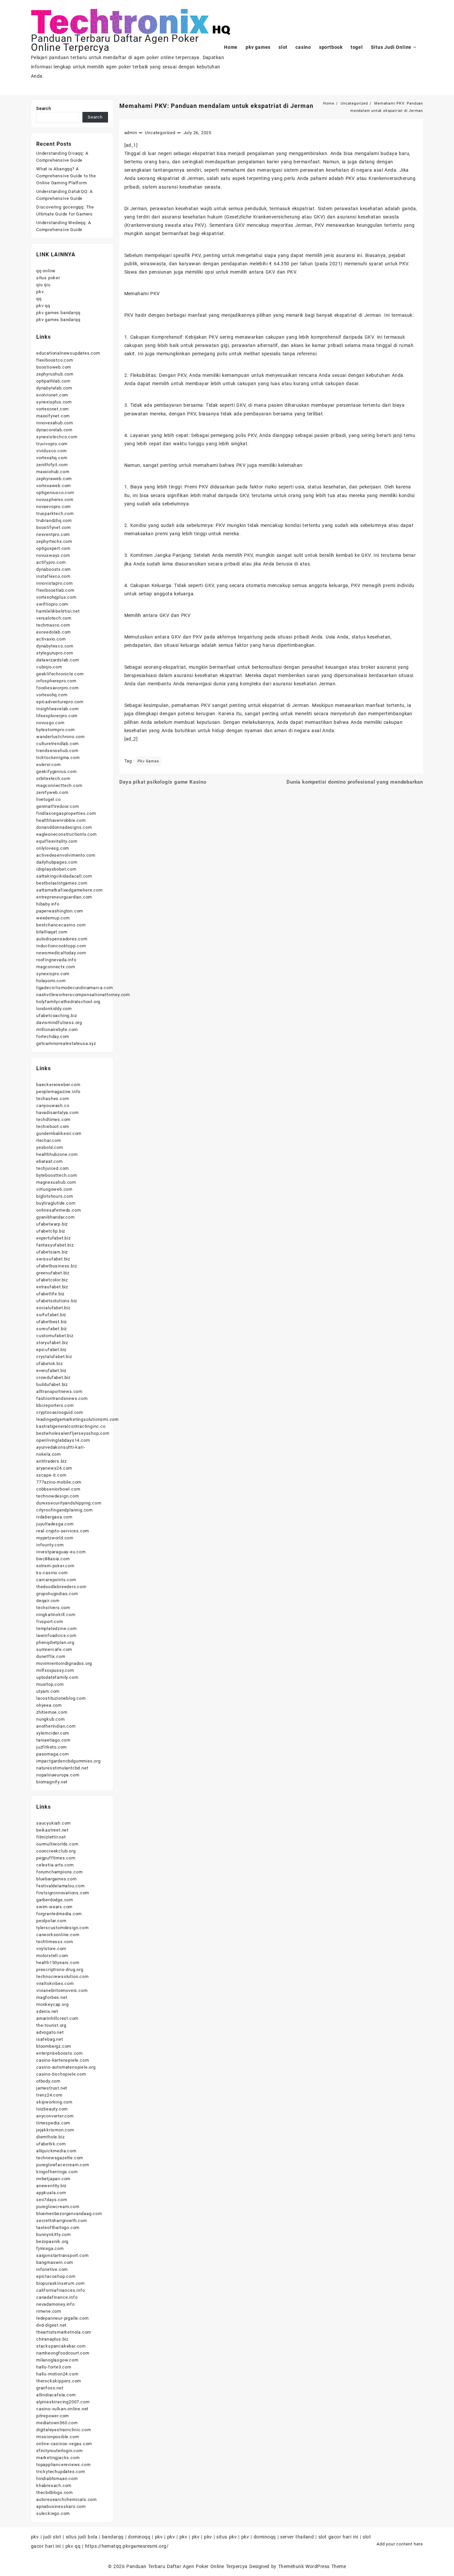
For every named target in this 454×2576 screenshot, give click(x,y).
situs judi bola (82, 2537)
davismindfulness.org (59, 1023)
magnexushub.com (56, 1182)
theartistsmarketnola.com (64, 2332)
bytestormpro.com (56, 730)
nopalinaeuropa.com (58, 1775)
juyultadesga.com (55, 1524)
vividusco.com (51, 451)
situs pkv (227, 2537)
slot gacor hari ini (338, 2537)
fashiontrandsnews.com (62, 1398)
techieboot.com (53, 1126)
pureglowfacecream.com (63, 2165)
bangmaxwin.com (55, 2262)
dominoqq (139, 2537)
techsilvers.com (53, 1608)
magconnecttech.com (59, 785)
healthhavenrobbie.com (61, 820)
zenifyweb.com (52, 792)
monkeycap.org (52, 2004)
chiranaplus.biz (52, 2339)
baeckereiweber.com (58, 1085)
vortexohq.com (52, 695)
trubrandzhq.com (54, 520)
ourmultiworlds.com (57, 1844)
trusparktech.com (55, 514)
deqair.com (48, 1601)
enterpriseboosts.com (59, 2053)
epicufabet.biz (51, 1350)
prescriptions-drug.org (60, 1970)
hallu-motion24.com (57, 2374)
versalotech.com (54, 618)
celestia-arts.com (55, 1865)
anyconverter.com (55, 2116)
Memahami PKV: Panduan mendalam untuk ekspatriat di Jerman (216, 106)
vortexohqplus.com (56, 597)
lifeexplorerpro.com (57, 716)
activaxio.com (51, 639)
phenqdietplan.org (55, 1642)
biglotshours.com (55, 1196)
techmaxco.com (53, 625)
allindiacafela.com (56, 2395)
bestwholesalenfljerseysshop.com (73, 1433)
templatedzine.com (57, 1629)
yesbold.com (50, 1147)
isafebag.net (50, 2039)
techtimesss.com (55, 1942)
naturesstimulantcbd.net (62, 1768)
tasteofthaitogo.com (58, 2228)
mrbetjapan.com (53, 2179)
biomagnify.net (52, 1782)
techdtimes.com (53, 1119)
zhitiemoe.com (52, 1712)
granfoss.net (50, 2388)
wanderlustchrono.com (60, 737)
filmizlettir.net (51, 1837)
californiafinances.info (60, 2290)
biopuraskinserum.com (60, 2283)
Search (44, 108)
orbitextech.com (53, 778)
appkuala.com (51, 2193)
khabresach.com (54, 2486)
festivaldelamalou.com (60, 1886)
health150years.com (58, 1963)
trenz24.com (49, 2095)
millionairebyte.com (57, 1030)
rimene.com (49, 2311)
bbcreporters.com (55, 1405)
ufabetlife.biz (50, 1294)
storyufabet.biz (52, 1343)
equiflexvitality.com (57, 841)
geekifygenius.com (57, 772)
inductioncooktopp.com (61, 946)
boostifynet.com (54, 527)
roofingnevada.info (56, 960)
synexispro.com (53, 974)
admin (131, 133)
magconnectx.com (56, 967)
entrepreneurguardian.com (64, 897)
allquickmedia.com (56, 2151)
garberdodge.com (55, 1900)
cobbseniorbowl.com (58, 1489)
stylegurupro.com (55, 653)
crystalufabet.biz (54, 1357)
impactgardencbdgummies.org (68, 1761)
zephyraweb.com (54, 479)
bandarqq (113, 2537)
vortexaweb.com (54, 486)
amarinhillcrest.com (57, 2018)
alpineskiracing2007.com (63, 2402)
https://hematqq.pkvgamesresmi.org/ (127, 2546)
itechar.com (49, 1140)
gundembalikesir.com (59, 1133)
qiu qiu (43, 285)
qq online (46, 271)
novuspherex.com (55, 500)
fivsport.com (50, 1622)
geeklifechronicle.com (60, 674)
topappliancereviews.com (63, 2465)
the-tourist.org (51, 2025)
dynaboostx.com (54, 569)
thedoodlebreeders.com (61, 1587)
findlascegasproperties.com (66, 813)
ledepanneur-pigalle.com (62, 2318)
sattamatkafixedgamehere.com (69, 890)
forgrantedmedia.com (59, 1914)
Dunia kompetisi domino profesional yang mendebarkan (355, 782)
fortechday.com (53, 1036)
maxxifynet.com (53, 416)
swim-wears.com (54, 1907)
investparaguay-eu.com (61, 1552)
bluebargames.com (57, 1879)
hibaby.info (48, 904)
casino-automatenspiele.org (66, 2067)
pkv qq (43, 306)
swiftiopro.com (52, 604)
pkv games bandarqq (58, 313)
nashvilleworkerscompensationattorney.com (83, 995)
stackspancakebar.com (61, 2346)
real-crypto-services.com (63, 1531)
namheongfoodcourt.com (63, 2353)
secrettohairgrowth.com (62, 2221)
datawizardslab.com (57, 660)
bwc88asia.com (53, 1559)
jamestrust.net (52, 2088)
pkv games (148, 761)
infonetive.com (52, 2269)
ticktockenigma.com (58, 758)
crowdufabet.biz (53, 1377)
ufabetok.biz (50, 1364)
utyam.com (48, 1691)
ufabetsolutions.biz (57, 1301)
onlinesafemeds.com (58, 1210)
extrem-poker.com (55, 1566)
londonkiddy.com (54, 1009)
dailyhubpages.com (57, 862)
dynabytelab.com (54, 388)
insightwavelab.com (57, 709)
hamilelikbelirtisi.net (58, 611)
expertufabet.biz (54, 1238)
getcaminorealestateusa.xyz (66, 1043)
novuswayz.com (53, 555)
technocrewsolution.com (62, 1976)
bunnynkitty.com (54, 2234)
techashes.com (53, 1099)
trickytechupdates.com (61, 2472)
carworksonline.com (58, 1935)
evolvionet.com (52, 395)
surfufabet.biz (51, 1315)
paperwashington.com (60, 911)
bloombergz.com (54, 2046)
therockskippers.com (59, 2381)
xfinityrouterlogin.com (59, 2451)
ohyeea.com (49, 1705)
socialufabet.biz (53, 1308)
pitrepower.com (53, 2416)
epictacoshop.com (56, 2276)
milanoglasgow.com (57, 2360)
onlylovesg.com (53, 848)
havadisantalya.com (57, 1113)
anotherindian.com (56, 1726)
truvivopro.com (52, 444)
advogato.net (50, 2032)
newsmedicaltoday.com (61, 953)
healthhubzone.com (57, 1154)
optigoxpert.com (53, 548)
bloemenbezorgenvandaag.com (69, 2214)
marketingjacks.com (58, 2458)
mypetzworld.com (55, 1538)
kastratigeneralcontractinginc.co (71, 1426)
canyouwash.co (53, 1106)
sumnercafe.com (54, 1649)
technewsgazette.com (60, 2158)
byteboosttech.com (57, 1175)
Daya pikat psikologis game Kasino (163, 782)
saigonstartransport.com (62, 2255)
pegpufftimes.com (56, 1858)
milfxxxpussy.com (55, 1670)
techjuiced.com (53, 1168)
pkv (40, 292)
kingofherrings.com (57, 2172)
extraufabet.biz (52, 1287)
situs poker (48, 278)
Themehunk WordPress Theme (312, 2566)
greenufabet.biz (53, 1273)
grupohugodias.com (57, 1594)
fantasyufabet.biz (55, 1245)
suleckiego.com (53, 2513)
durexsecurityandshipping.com (69, 1503)
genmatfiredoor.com (57, 806)
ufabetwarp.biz (52, 1224)
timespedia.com (53, 2123)
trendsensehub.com (57, 751)
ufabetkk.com (51, 2144)
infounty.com (50, 1545)
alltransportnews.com (59, 1391)
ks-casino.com (52, 1573)
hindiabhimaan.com (57, 2479)
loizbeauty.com (52, 2109)
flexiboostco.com (55, 360)
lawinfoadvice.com (56, 1635)
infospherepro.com (56, 681)
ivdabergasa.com (54, 1517)
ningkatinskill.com (56, 1615)
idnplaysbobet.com (56, 869)
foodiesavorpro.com (57, 688)
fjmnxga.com (50, 2248)
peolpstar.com (51, 1921)
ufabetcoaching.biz (57, 1016)
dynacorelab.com (54, 430)
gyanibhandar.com (56, 1217)
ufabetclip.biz (51, 1231)
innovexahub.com (55, 423)
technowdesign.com (58, 1496)
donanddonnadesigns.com (64, 827)
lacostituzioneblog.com (61, 1698)
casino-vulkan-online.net (62, 2409)
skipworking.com (54, 2102)
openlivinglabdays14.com (63, 1440)
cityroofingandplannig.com (64, 1510)
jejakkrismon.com (55, 2130)
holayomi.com (51, 981)
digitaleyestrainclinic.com (64, 2430)
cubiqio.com (49, 667)
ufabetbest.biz (52, 1322)
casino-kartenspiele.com (62, 2060)
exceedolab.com (54, 632)
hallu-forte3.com (54, 2367)
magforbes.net (52, 1997)
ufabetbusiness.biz (57, 1266)
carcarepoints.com (56, 1580)
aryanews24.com (54, 1468)
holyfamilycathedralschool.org (68, 1002)
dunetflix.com (51, 1656)
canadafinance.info (57, 2297)
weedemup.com (53, 918)
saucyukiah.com (54, 1823)
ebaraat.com (50, 1161)
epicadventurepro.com (60, 702)
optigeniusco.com (55, 493)
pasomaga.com (53, 1754)
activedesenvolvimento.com (66, 855)
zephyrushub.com (55, 374)
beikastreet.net (52, 1830)
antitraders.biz (52, 1461)
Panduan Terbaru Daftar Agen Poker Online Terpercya (187, 2566)
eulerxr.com (49, 765)
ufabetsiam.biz (52, 1252)
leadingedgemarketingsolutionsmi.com (77, 1419)
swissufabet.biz (53, 1259)
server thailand (297, 2537)
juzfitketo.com (52, 1747)
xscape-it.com (51, 1475)
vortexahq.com (52, 458)
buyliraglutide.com (56, 1203)
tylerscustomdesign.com (62, 1928)
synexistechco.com (57, 437)
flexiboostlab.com (55, 590)
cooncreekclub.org (56, 1851)
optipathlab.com (53, 381)
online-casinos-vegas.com (64, 2444)
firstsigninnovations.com (63, 1893)
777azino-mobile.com (59, 1482)
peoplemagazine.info (58, 1092)
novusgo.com (50, 723)
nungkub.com (51, 1719)
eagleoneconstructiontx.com (66, 834)
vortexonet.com (53, 409)
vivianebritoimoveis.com (62, 1990)
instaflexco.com (53, 576)
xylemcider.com (53, 1733)
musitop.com (50, 1684)
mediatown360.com (57, 2423)
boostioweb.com (54, 367)
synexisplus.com (54, 402)
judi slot (52, 2537)
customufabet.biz (55, 1336)
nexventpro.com (53, 534)
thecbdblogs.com (55, 2492)
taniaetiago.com (53, 1740)
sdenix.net (47, 2011)
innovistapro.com (55, 583)
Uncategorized (160, 133)
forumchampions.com (59, 1872)
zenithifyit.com (52, 465)
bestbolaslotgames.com (62, 883)
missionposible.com (57, 2437)
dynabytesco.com (55, 646)
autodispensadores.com (62, 939)
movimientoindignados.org (64, 1663)
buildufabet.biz (52, 1384)
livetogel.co (49, 799)
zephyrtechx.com (54, 541)
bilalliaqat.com (52, 932)
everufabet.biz (51, 1371)
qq (39, 299)
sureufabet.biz (52, 1329)
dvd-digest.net (51, 2325)
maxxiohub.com (53, 472)
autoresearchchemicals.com (66, 2499)
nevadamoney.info (56, 2304)
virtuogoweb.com (54, 1189)
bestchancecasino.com (61, 925)
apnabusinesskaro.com (61, 2506)
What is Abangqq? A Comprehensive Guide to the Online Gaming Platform (66, 176)
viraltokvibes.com (55, 1983)
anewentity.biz (51, 2186)
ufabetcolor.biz (52, 1280)
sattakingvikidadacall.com (64, 876)
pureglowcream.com (58, 2207)
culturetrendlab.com (57, 744)
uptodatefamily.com (57, 1677)
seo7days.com (52, 2200)
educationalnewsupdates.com (68, 353)
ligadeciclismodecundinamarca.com (75, 988)
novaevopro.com (54, 507)
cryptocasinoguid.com (60, 1412)
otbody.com (48, 2081)
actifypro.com (51, 562)
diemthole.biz (50, 2137)
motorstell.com (52, 1956)
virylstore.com (51, 1949)
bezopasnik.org (52, 2241)
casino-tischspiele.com (61, 2074)
